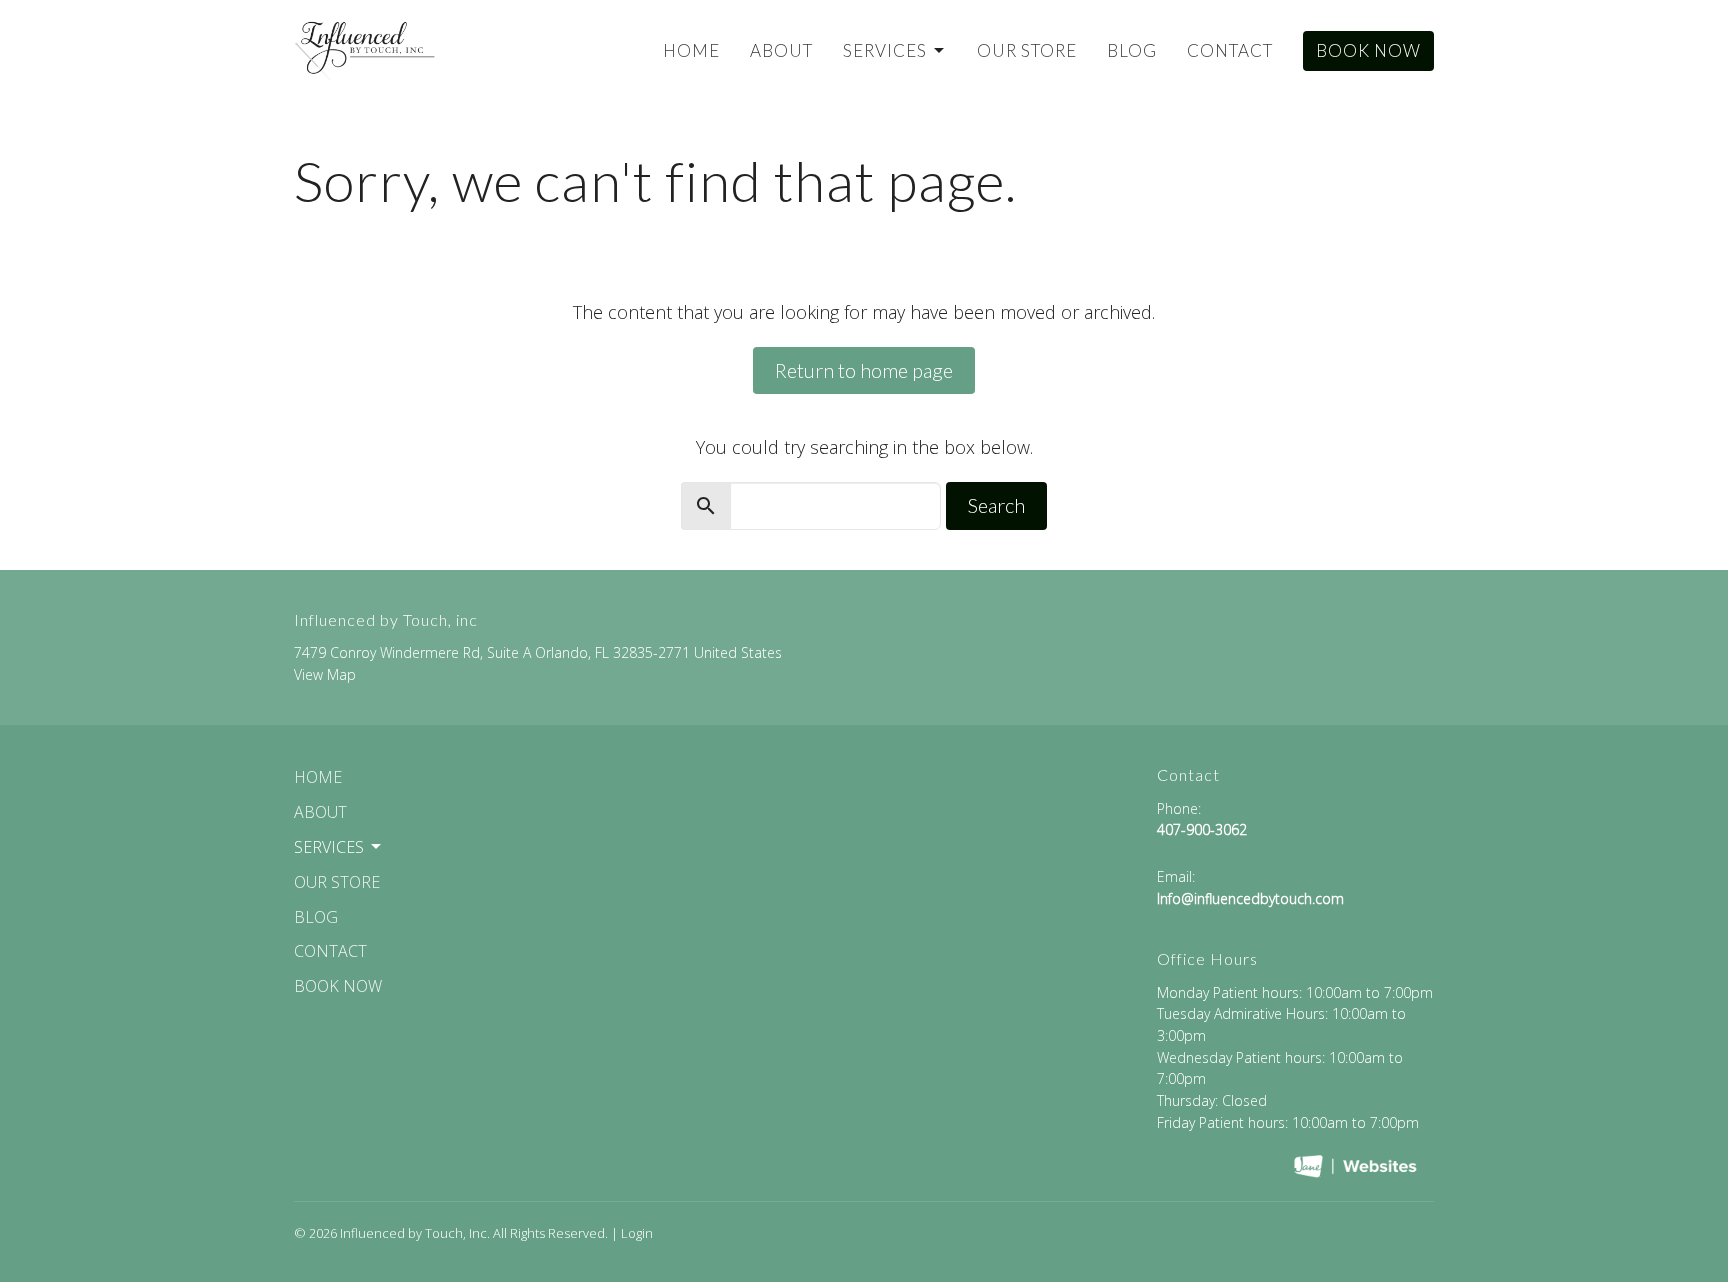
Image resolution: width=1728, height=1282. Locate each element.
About (781, 50)
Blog (1132, 50)
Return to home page (864, 370)
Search (996, 505)
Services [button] (329, 847)
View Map (325, 674)
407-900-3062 (1202, 829)
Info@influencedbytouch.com (1250, 898)
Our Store (1027, 50)
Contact (1230, 50)
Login (637, 1233)
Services (885, 50)
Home (691, 50)
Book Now (1368, 50)
